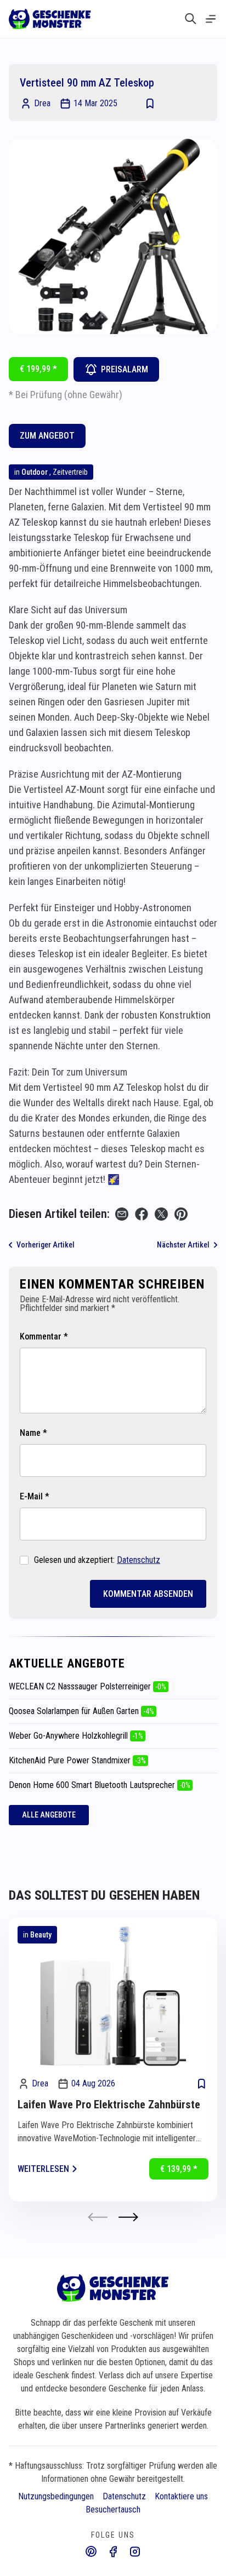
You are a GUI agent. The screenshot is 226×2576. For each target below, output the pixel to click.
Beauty (41, 1935)
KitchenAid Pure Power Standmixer (77, 1760)
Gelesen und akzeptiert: (97, 1560)
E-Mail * (35, 1496)
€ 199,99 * (38, 369)
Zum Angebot (47, 436)
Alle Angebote (49, 1815)
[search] (191, 19)
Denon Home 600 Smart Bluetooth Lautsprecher (100, 1785)
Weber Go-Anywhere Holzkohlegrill (76, 1736)
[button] (128, 2217)
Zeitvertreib (70, 472)
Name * (33, 1433)
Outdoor (35, 472)
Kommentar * (44, 1336)
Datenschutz (139, 1560)
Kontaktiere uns (181, 2496)
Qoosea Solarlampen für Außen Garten (81, 1711)
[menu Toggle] (211, 19)
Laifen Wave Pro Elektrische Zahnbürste (109, 2104)
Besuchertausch (113, 2509)
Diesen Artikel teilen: (59, 1214)
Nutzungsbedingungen (56, 2496)
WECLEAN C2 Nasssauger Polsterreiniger (87, 1686)
